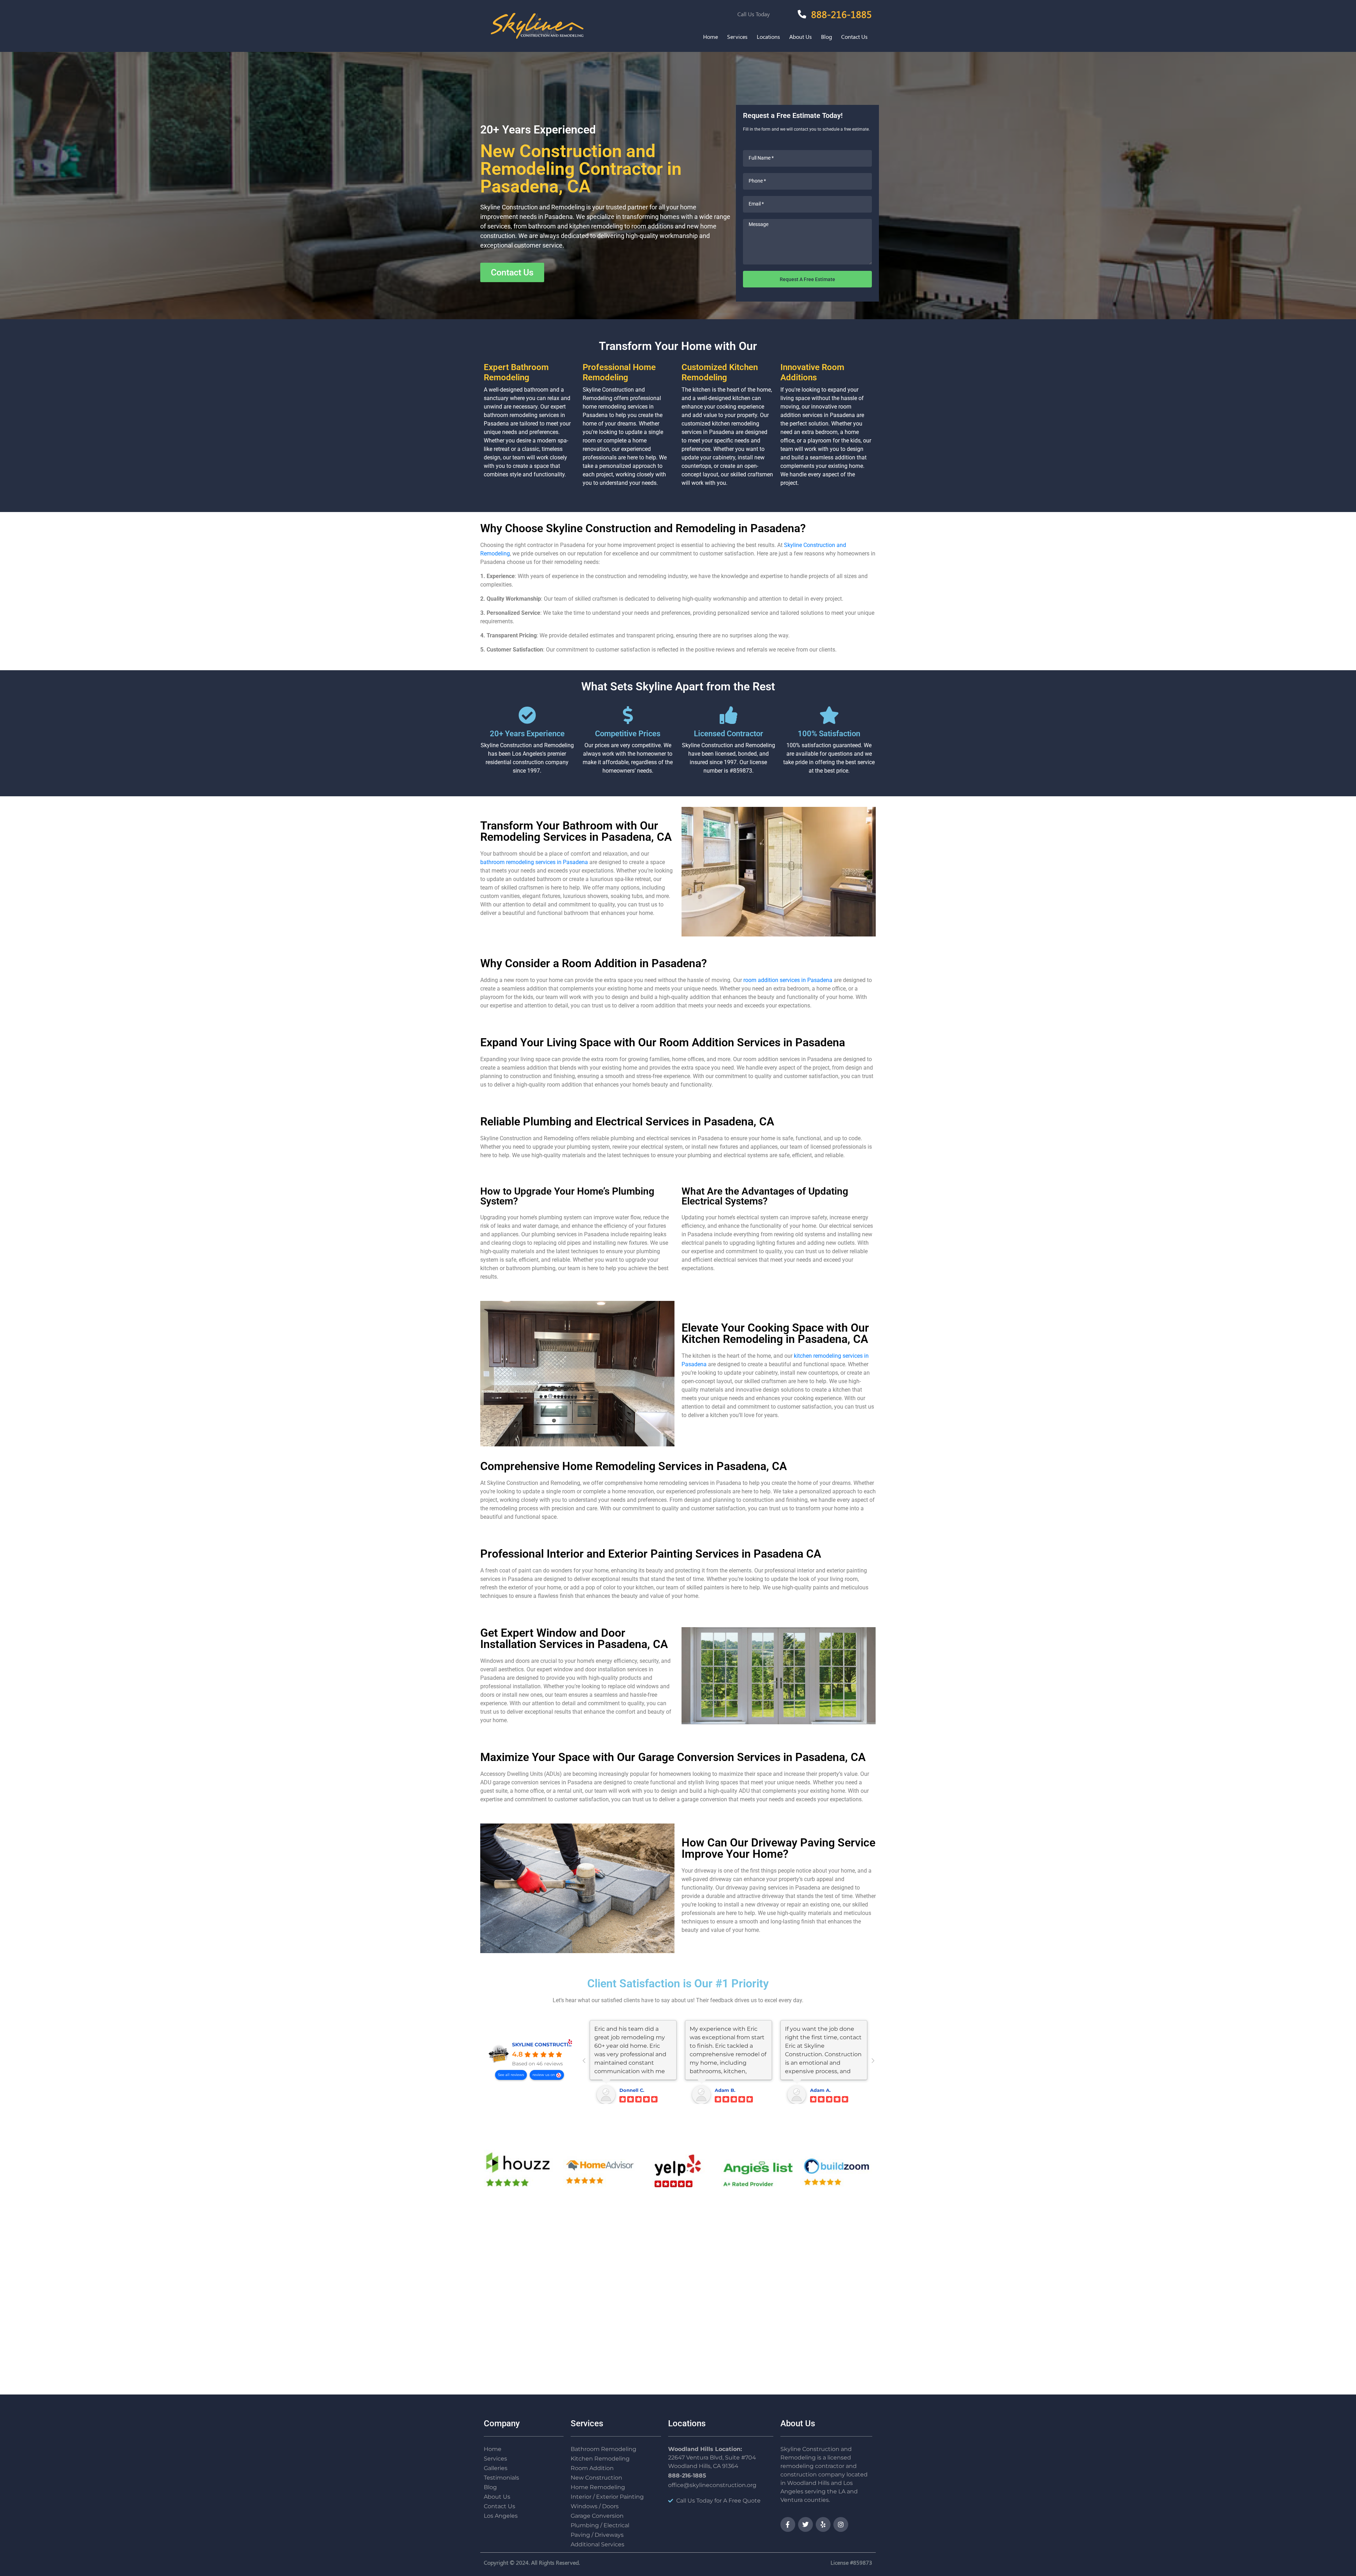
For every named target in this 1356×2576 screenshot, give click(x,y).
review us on (544, 2075)
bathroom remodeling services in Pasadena (534, 862)
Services (737, 37)
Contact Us (854, 37)
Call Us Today (754, 14)
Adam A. (820, 2090)
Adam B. (725, 2090)
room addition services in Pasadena (788, 980)
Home (710, 37)
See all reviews (511, 2075)
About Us (801, 37)
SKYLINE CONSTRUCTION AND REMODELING (569, 2045)
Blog (826, 37)
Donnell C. (632, 2090)
